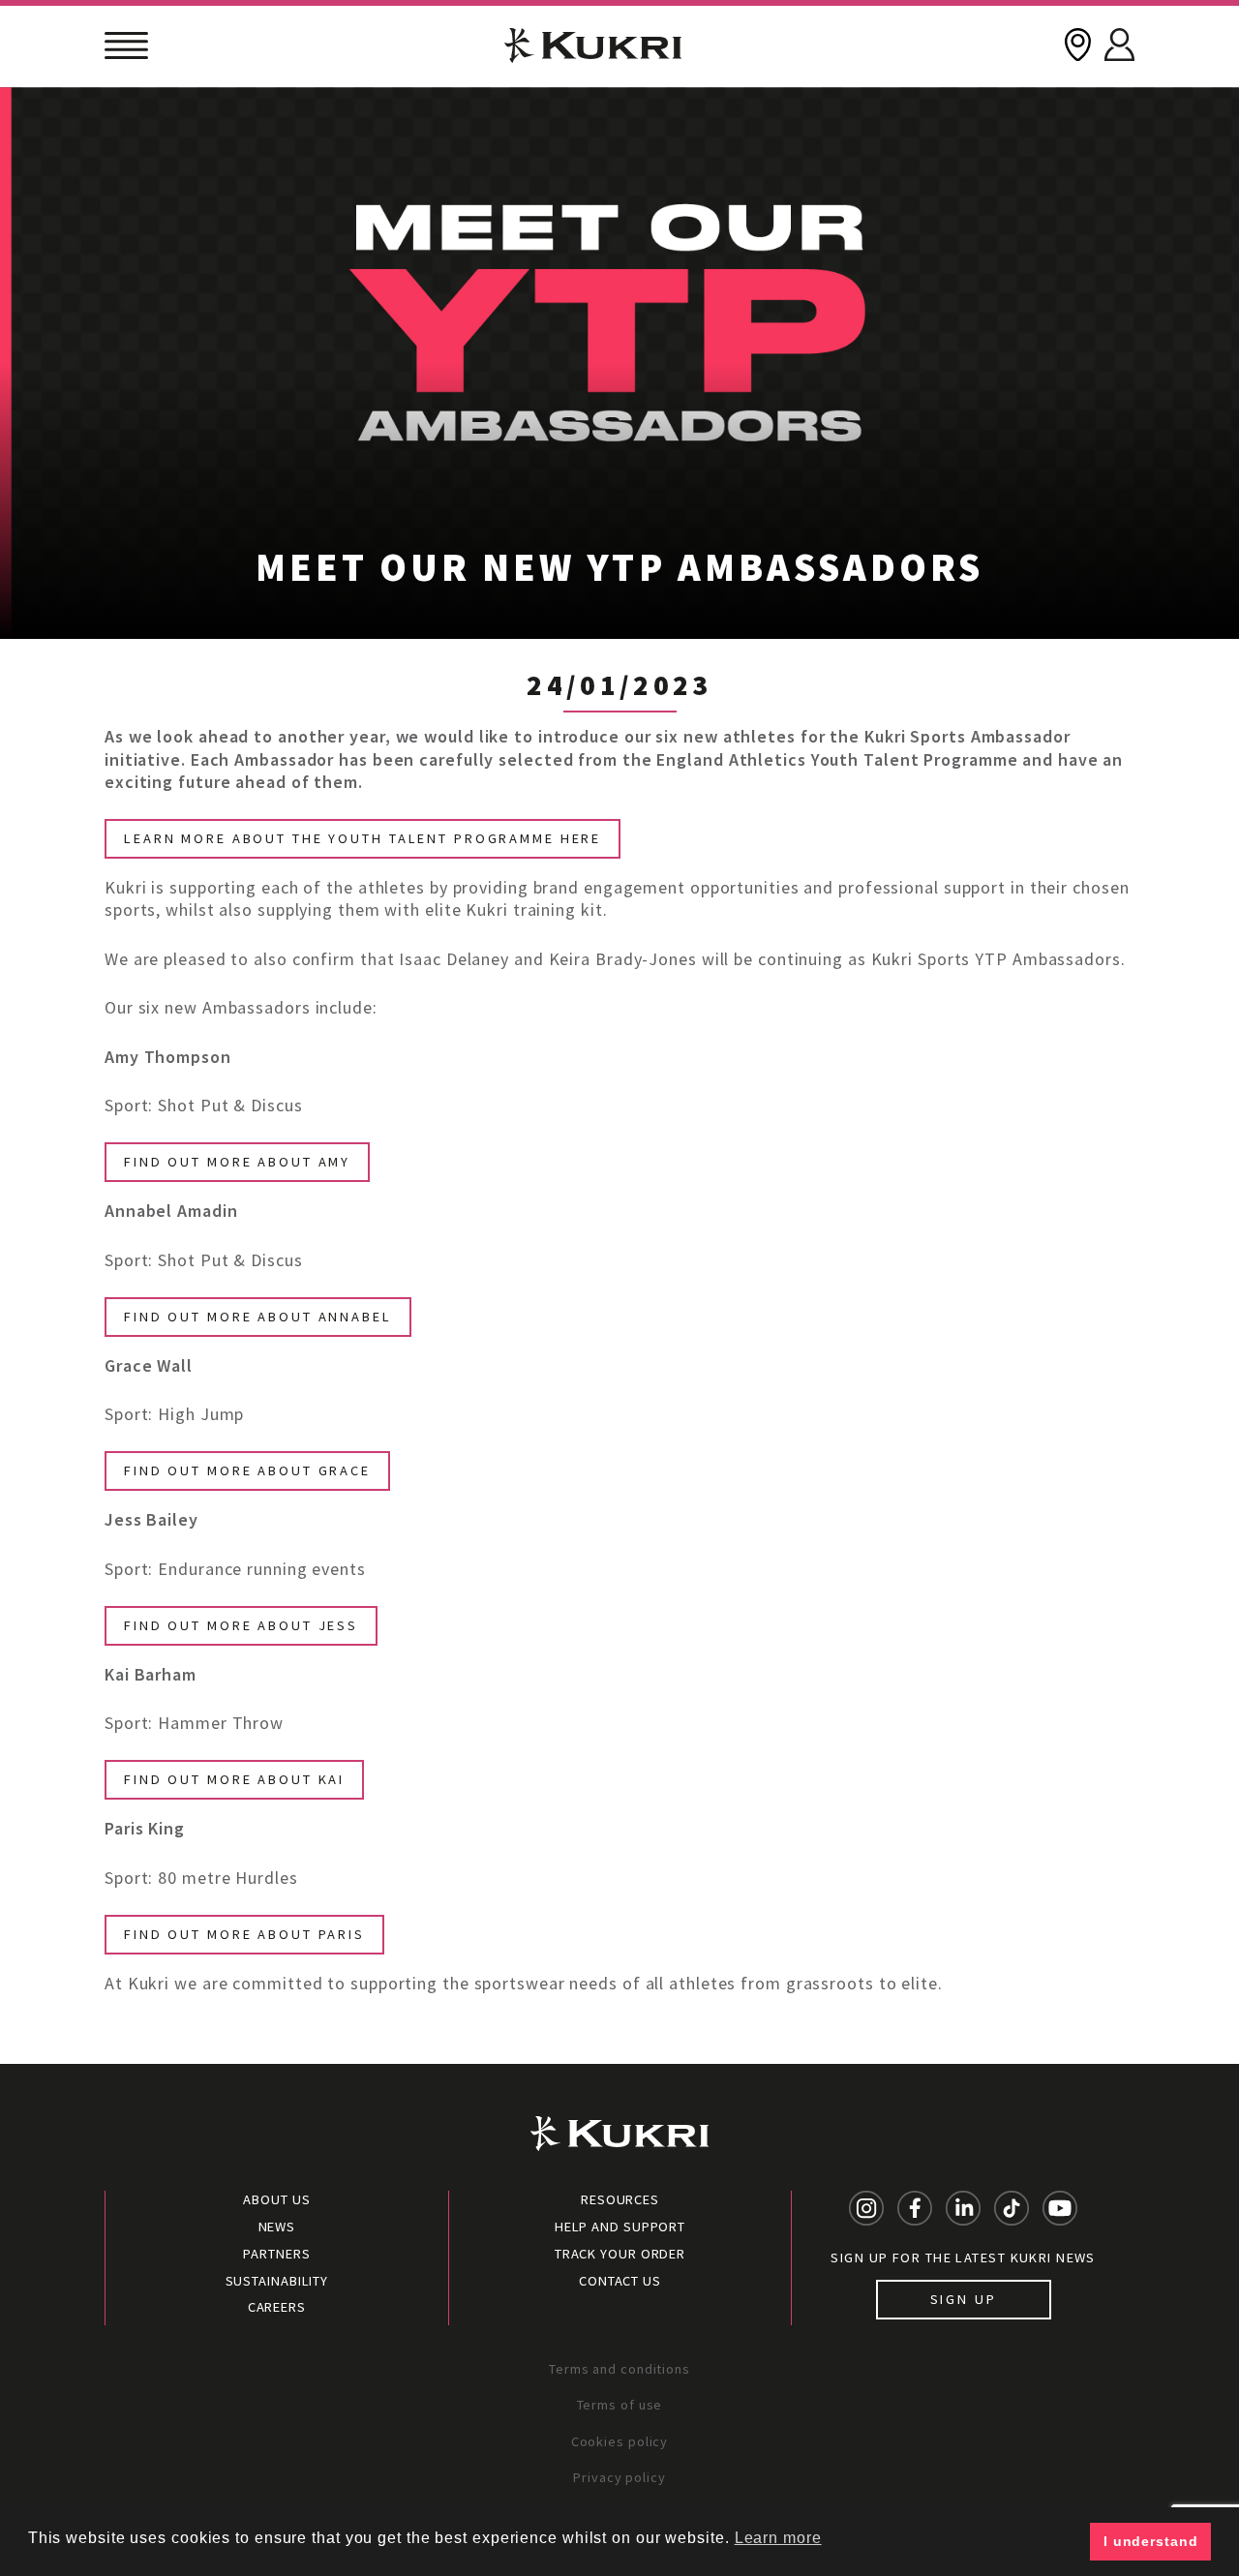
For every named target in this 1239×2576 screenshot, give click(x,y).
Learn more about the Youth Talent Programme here (363, 838)
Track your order (620, 2254)
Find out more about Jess (241, 1625)
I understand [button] (1151, 2541)
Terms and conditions (619, 2369)
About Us (276, 2199)
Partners (276, 2254)
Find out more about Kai (234, 1779)
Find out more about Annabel (258, 1317)
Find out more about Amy (237, 1162)
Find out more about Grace (247, 1470)
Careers (277, 2307)
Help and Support (620, 2227)
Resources (620, 2199)
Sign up (964, 2299)
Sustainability (277, 2281)
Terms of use (620, 2405)
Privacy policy (619, 2477)
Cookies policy (620, 2441)
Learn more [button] (778, 2538)
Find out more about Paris (244, 1934)
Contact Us (620, 2281)
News (277, 2227)
